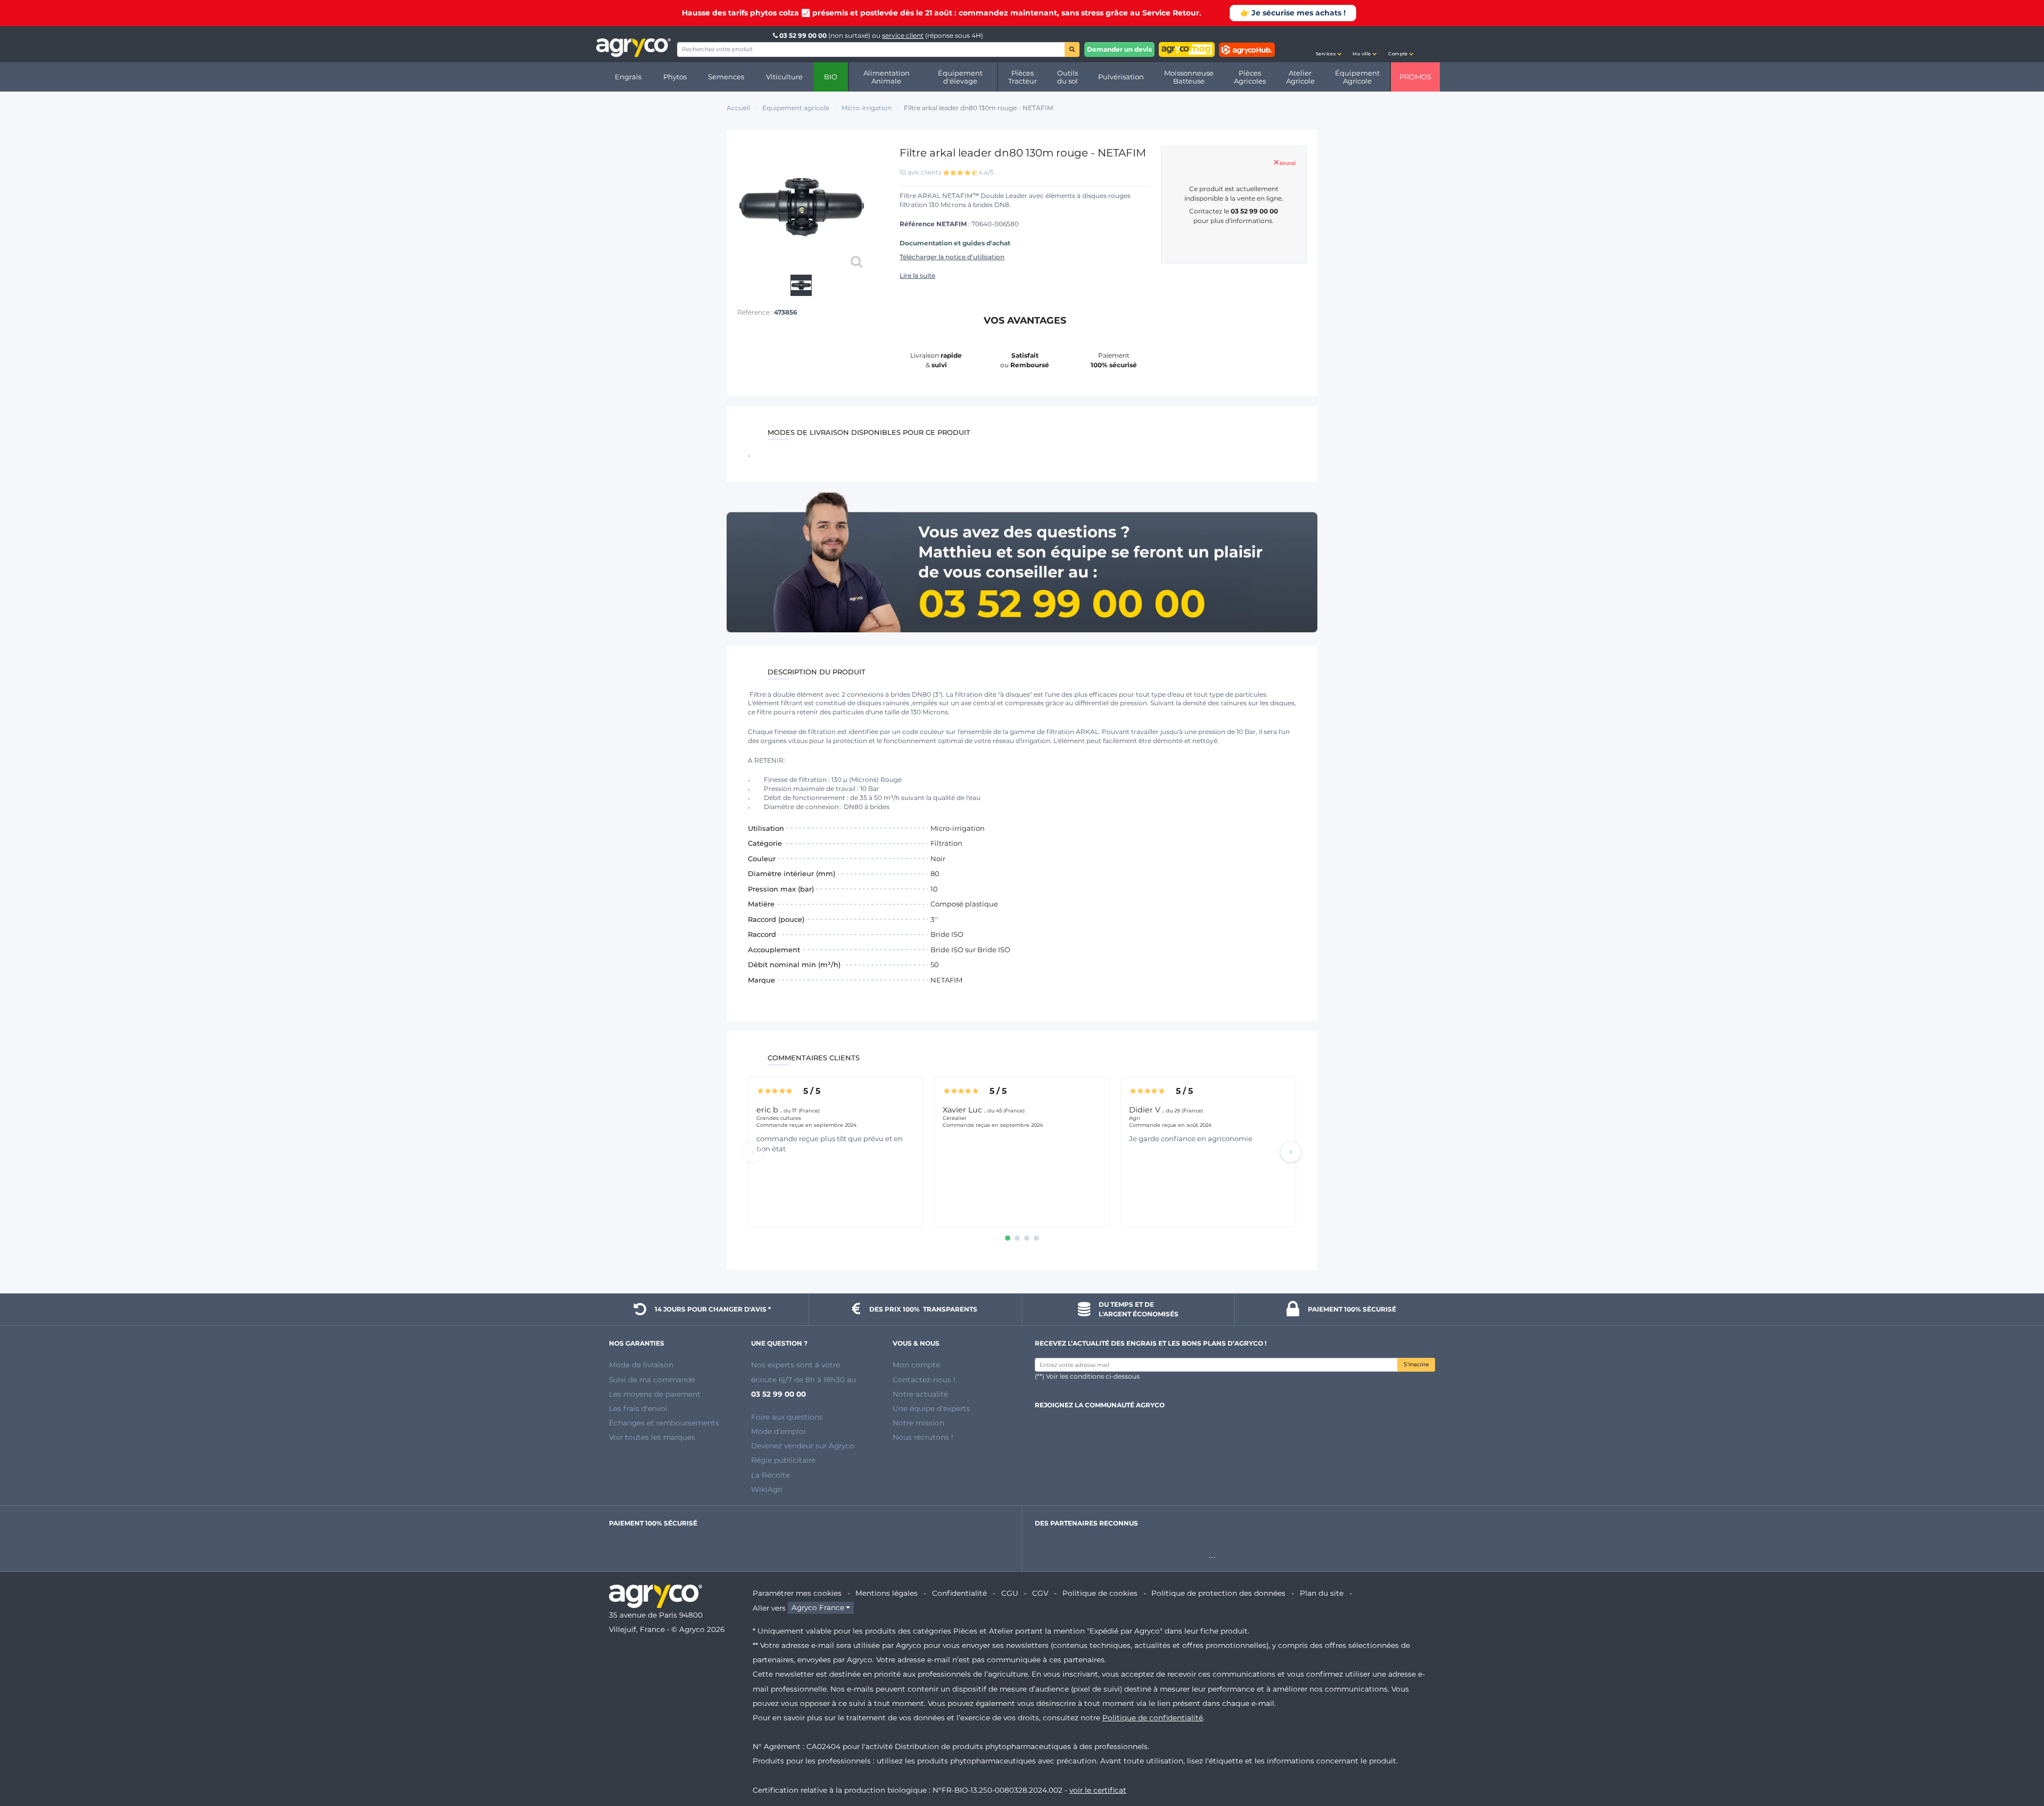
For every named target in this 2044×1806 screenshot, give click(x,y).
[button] (1329, 44)
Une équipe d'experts (931, 1408)
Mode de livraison (641, 1365)
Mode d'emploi (778, 1431)
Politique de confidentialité (1153, 1718)
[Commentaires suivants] (1291, 1152)
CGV (1040, 1593)
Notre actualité (920, 1394)
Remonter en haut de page (2017, 1760)
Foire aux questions (787, 1417)
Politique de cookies (1100, 1593)
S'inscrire (1416, 1364)
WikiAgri (767, 1489)
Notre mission (918, 1423)
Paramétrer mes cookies (797, 1593)
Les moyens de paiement (655, 1394)
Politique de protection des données (1218, 1593)
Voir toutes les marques (652, 1437)
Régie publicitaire (783, 1460)
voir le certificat (1098, 1790)
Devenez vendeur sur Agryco (803, 1446)
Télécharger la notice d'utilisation (952, 257)
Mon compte (916, 1365)
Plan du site (1322, 1593)
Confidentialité (959, 1593)
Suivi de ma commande (652, 1380)
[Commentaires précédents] (753, 1152)
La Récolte (770, 1475)
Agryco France (818, 1608)
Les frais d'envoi (638, 1408)
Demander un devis (1119, 49)
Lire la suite (917, 275)
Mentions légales (887, 1593)
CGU (1010, 1593)
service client (903, 35)
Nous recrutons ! (923, 1437)
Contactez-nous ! (924, 1380)
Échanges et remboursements (664, 1423)
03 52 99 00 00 (803, 35)
